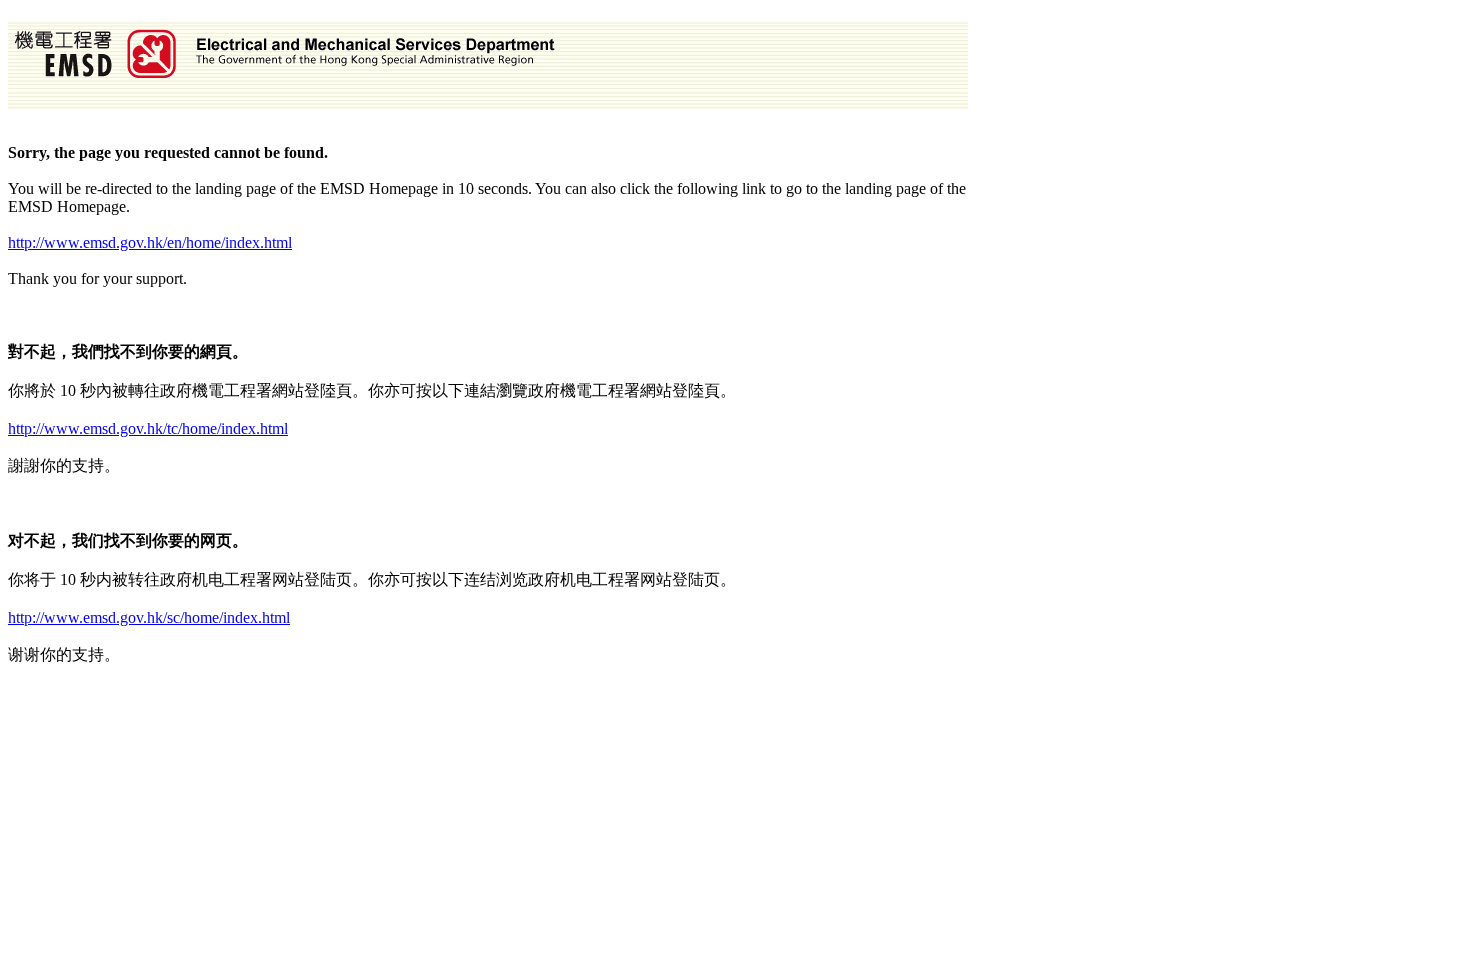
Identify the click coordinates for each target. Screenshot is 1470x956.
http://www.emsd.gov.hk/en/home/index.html (150, 242)
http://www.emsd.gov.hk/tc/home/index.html (148, 428)
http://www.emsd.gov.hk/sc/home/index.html (149, 617)
